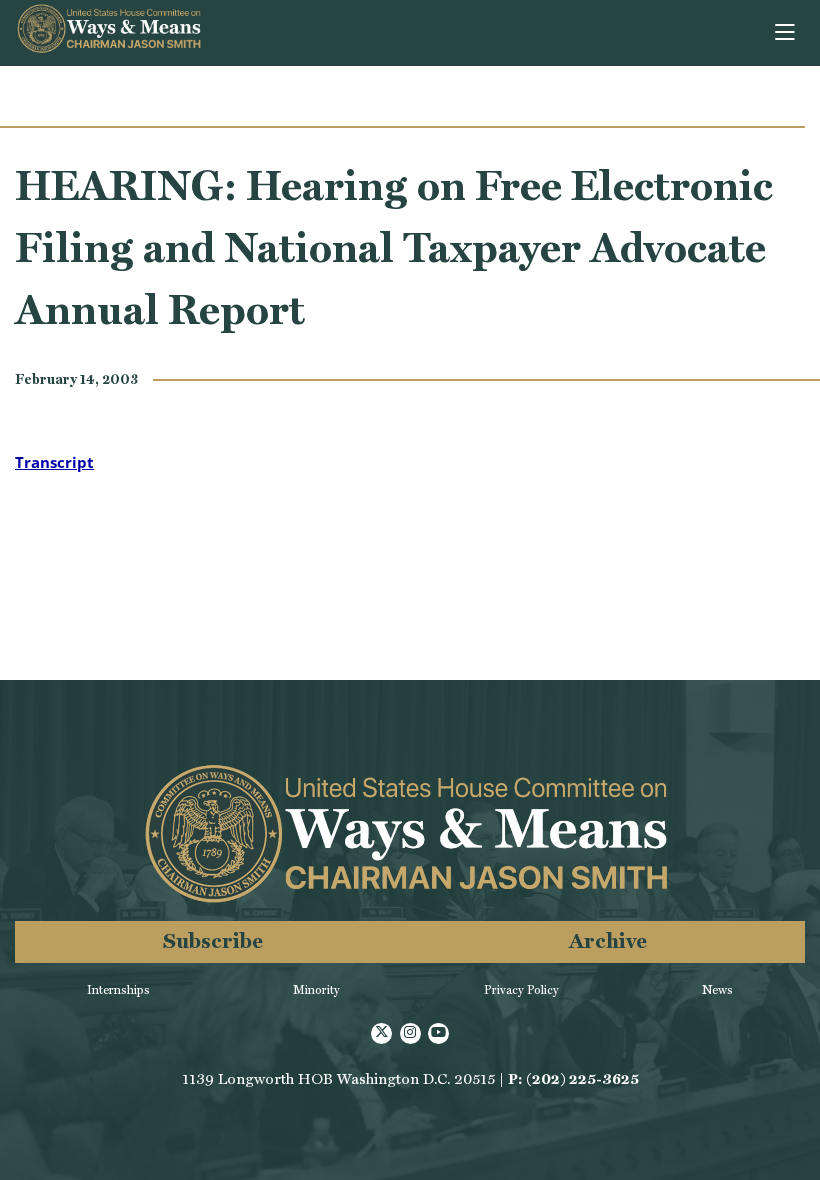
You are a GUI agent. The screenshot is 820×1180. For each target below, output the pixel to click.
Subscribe (213, 940)
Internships (118, 990)
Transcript (54, 462)
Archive (608, 940)
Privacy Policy (521, 990)
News (717, 990)
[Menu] (786, 33)
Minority (316, 990)
